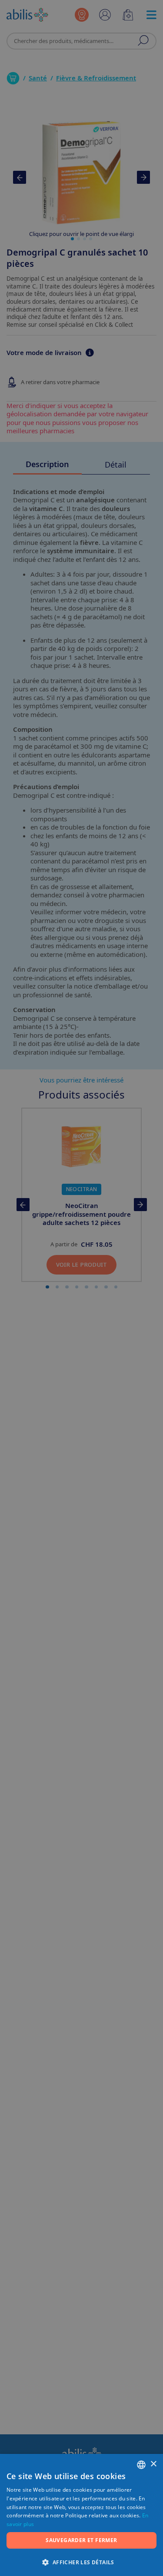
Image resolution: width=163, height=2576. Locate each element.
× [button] (153, 2464)
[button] (81, 2562)
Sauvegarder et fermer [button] (81, 2540)
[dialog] (81, 1288)
